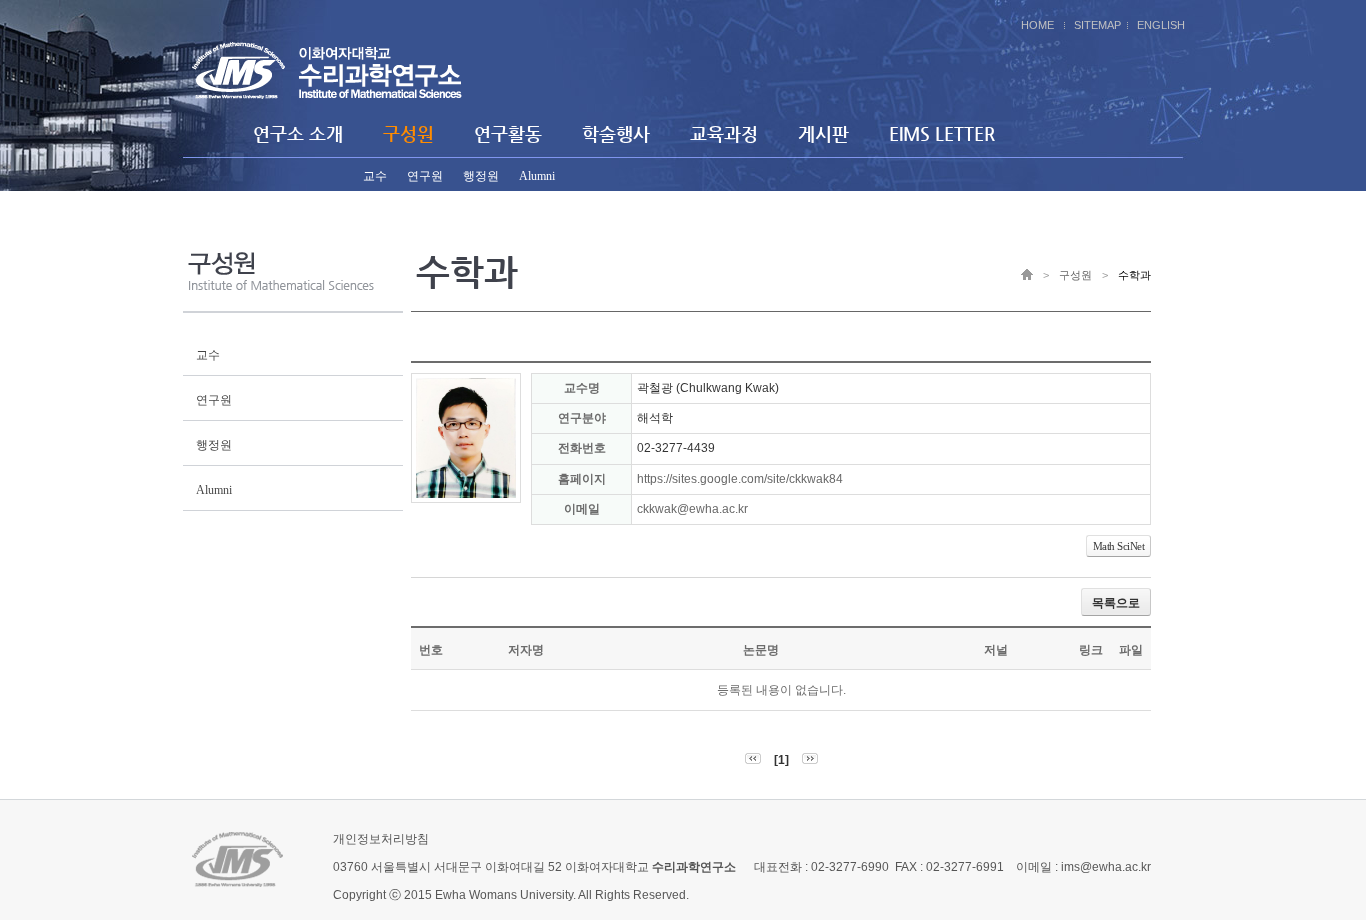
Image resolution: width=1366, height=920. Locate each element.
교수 (375, 176)
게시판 (823, 133)
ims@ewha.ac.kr (1106, 867)
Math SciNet (1119, 546)
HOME (1037, 25)
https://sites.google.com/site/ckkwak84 (740, 479)
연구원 (425, 176)
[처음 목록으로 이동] (753, 760)
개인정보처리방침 (381, 839)
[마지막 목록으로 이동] (810, 760)
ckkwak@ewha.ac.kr (692, 509)
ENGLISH (1161, 25)
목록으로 (1116, 603)
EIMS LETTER (942, 133)
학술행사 (616, 133)
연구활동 (508, 133)
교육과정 (724, 133)
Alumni (537, 176)
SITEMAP (1097, 25)
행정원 (481, 176)
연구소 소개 (298, 133)
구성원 (408, 133)
